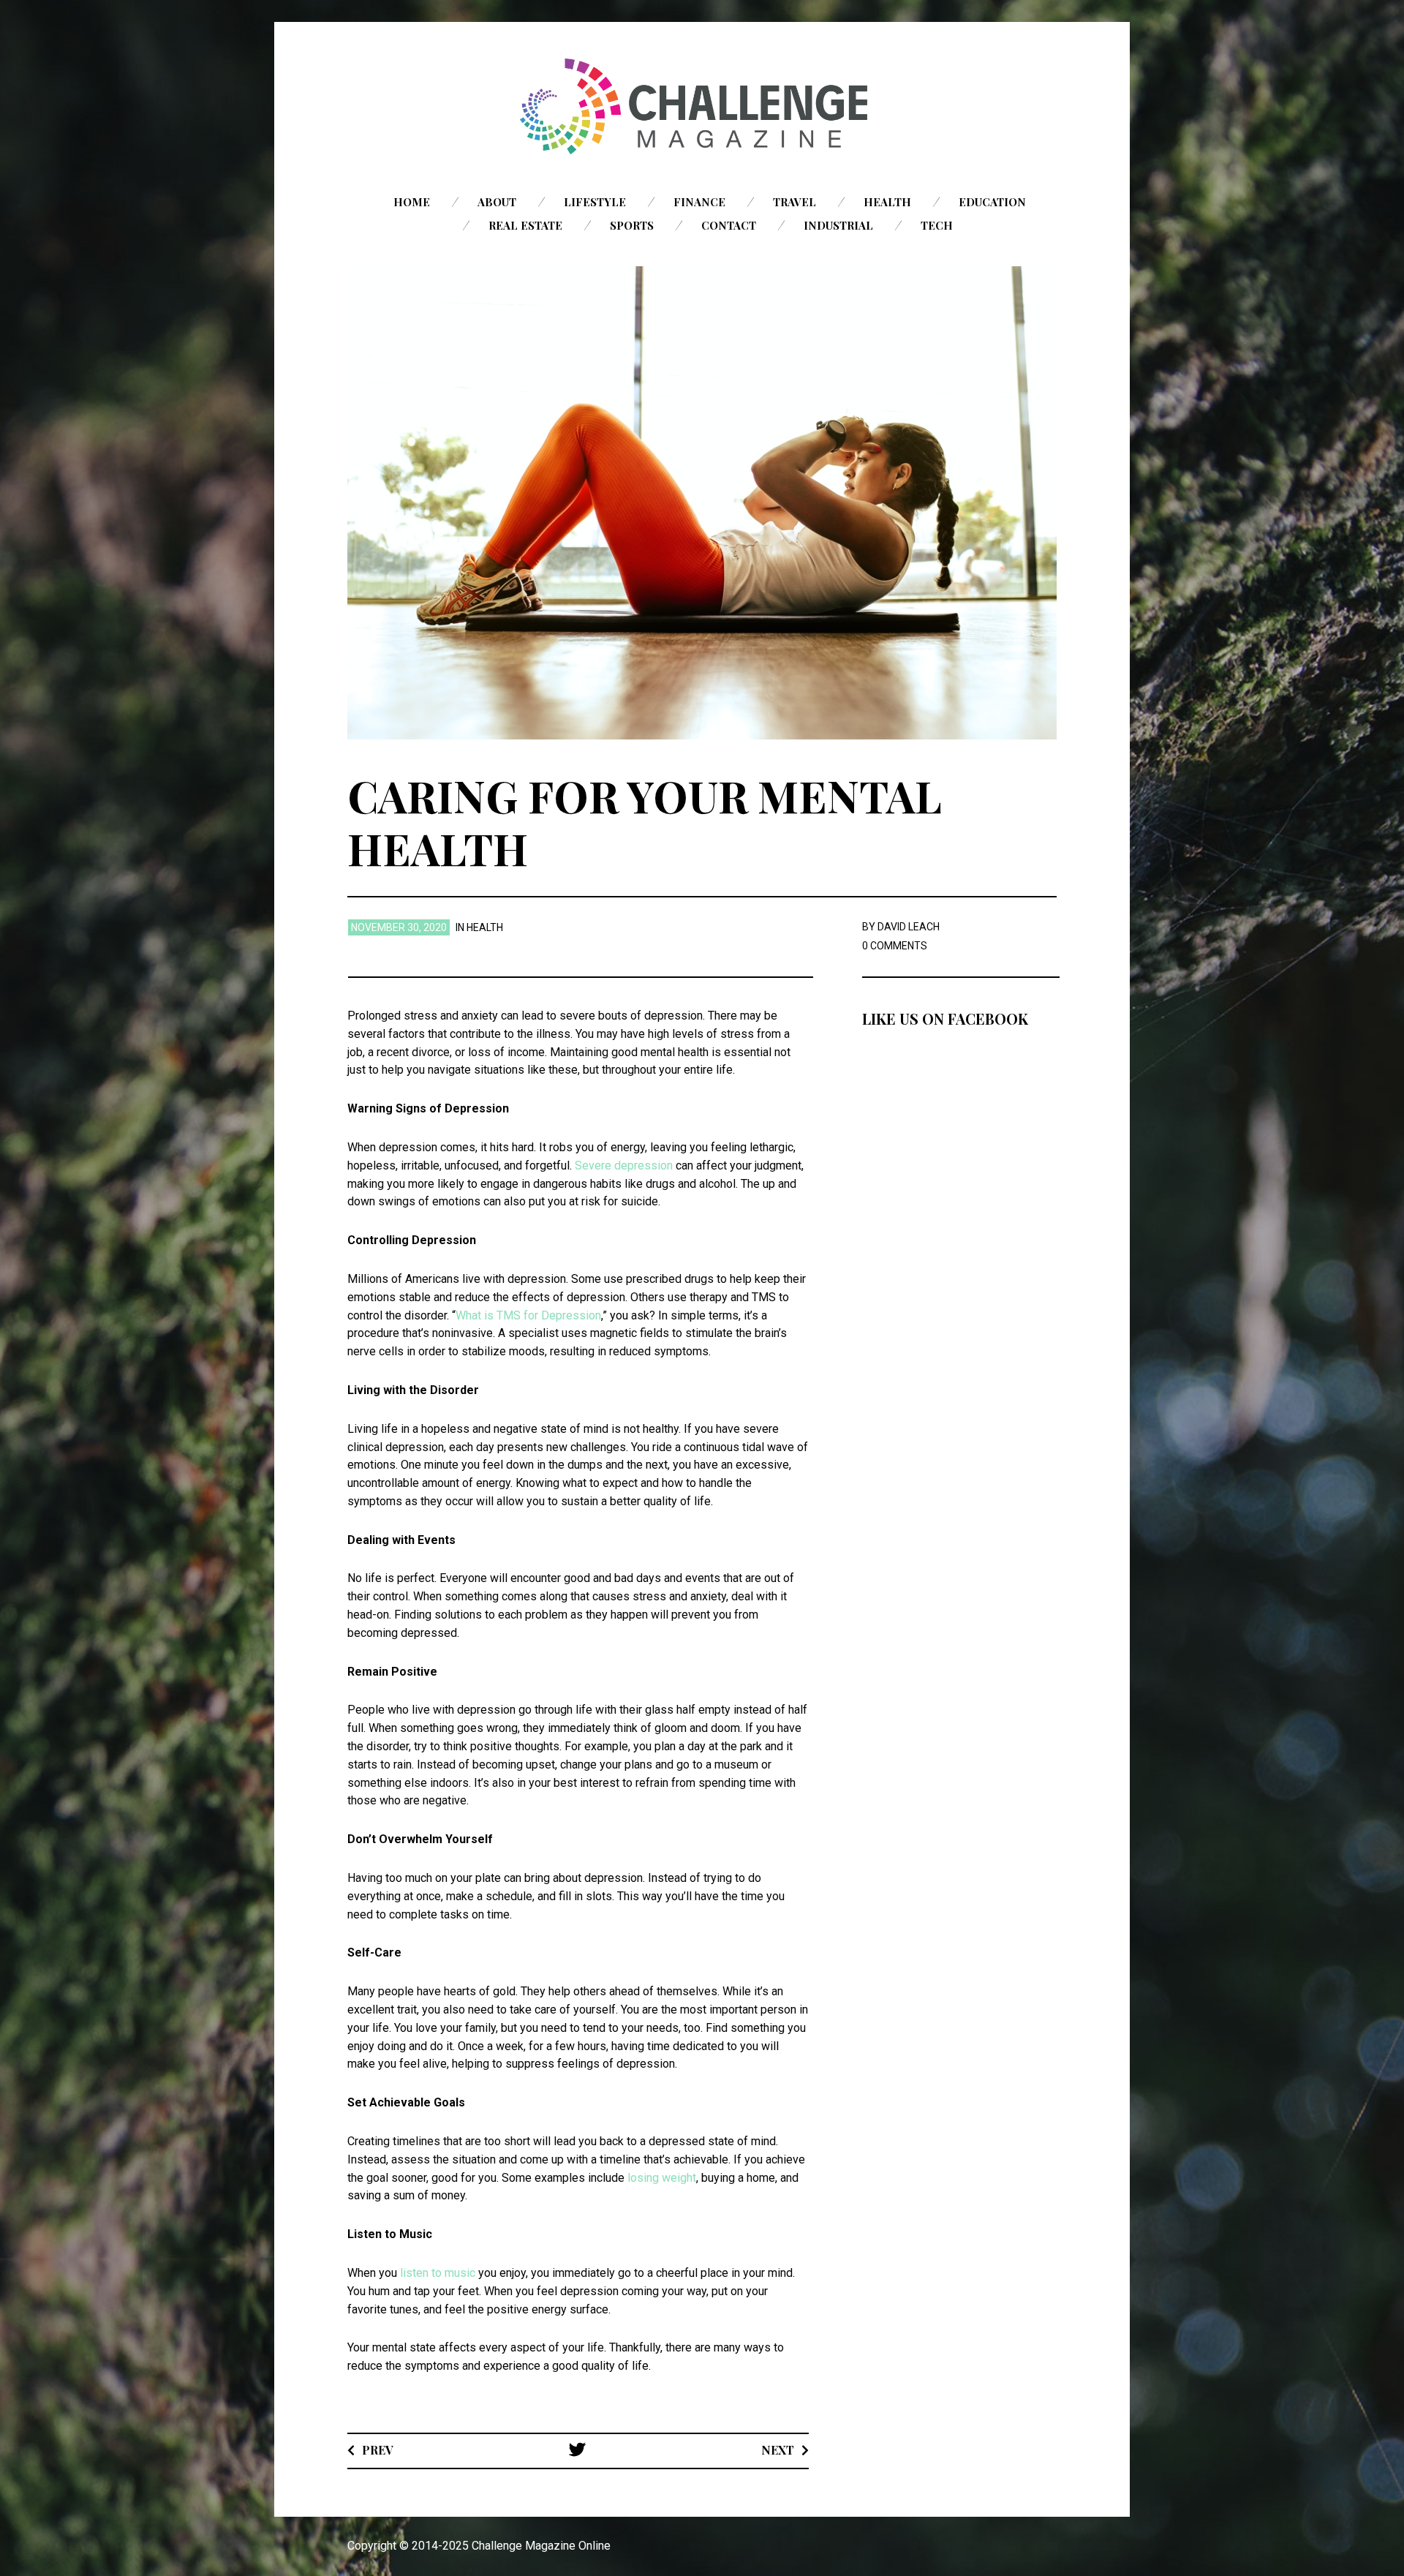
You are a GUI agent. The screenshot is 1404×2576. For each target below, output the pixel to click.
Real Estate (525, 225)
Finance (699, 202)
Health (887, 202)
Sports (632, 225)
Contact (729, 225)
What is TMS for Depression (528, 1315)
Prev (378, 2450)
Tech (937, 225)
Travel (795, 202)
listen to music (438, 2273)
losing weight (662, 2178)
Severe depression (624, 1165)
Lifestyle (595, 202)
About (497, 202)
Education (992, 202)
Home (412, 202)
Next (778, 2450)
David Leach (909, 927)
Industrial (838, 225)
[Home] (702, 106)
